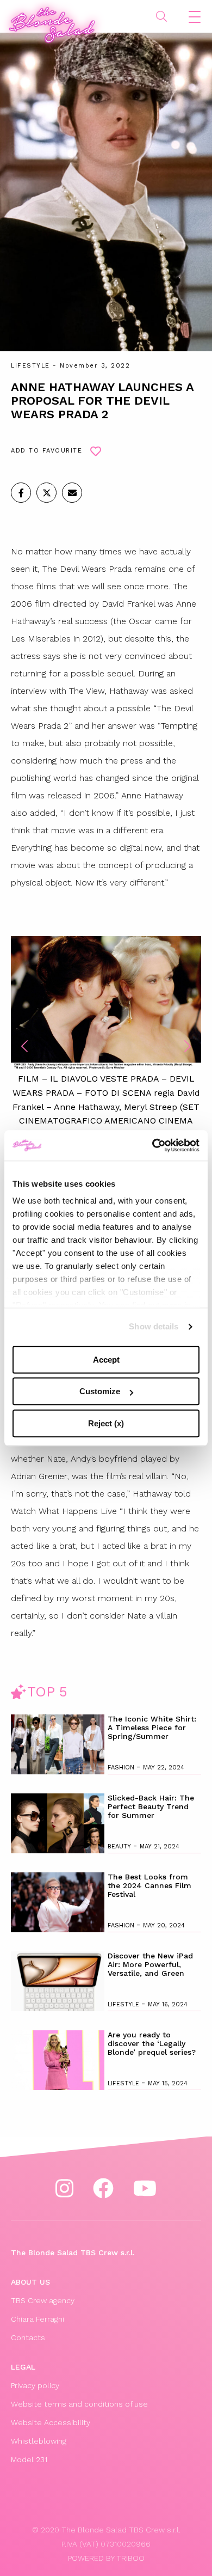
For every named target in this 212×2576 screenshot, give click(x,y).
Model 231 (29, 2459)
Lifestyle (30, 366)
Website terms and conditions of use (79, 2404)
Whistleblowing (39, 2441)
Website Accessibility (51, 2422)
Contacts (28, 2337)
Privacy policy (35, 2385)
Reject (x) (106, 1423)
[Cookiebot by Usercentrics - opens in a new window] (152, 1145)
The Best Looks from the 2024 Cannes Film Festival (149, 1885)
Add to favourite (46, 451)
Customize (100, 1391)
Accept (106, 1360)
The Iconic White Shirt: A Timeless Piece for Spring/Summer (152, 1727)
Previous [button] (24, 1046)
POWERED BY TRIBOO (106, 2558)
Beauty (120, 1846)
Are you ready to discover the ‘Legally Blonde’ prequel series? (152, 2043)
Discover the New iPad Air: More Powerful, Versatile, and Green (150, 1964)
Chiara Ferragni (38, 2319)
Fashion (122, 1768)
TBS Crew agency (43, 2300)
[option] (106, 1039)
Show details (154, 1326)
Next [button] (188, 1046)
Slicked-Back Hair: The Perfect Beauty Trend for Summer (151, 1806)
